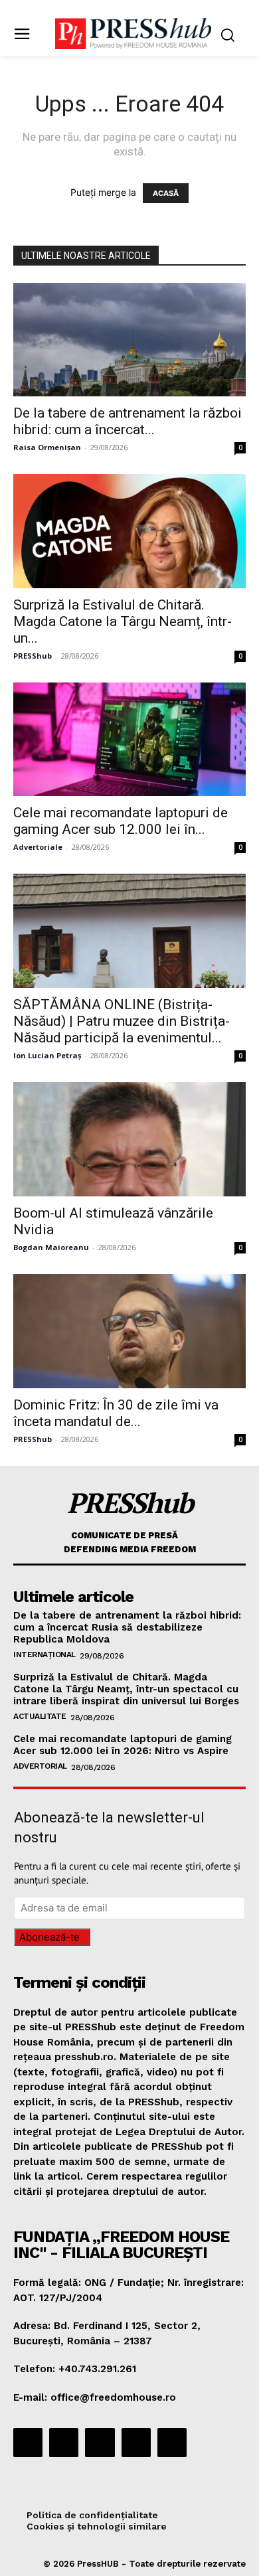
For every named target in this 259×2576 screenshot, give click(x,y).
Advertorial (40, 1766)
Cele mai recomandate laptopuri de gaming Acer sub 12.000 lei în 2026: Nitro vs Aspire (123, 1745)
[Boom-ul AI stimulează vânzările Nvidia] (129, 1140)
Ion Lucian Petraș (47, 1055)
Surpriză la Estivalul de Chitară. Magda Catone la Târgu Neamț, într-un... (123, 621)
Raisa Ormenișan (47, 447)
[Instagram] (64, 2443)
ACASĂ (166, 193)
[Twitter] (136, 2443)
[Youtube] (172, 2443)
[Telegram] (100, 2443)
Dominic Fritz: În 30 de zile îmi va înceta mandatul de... (116, 1413)
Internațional (44, 1654)
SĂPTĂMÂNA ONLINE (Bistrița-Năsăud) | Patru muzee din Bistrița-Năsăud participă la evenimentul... (122, 1021)
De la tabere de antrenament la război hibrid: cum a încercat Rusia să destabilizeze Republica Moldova (127, 1627)
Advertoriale (38, 847)
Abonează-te (49, 1937)
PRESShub (33, 656)
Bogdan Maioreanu (51, 1247)
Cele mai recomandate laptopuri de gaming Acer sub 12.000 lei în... (121, 821)
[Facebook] (28, 2443)
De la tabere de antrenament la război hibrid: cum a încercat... (128, 421)
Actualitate (40, 1716)
